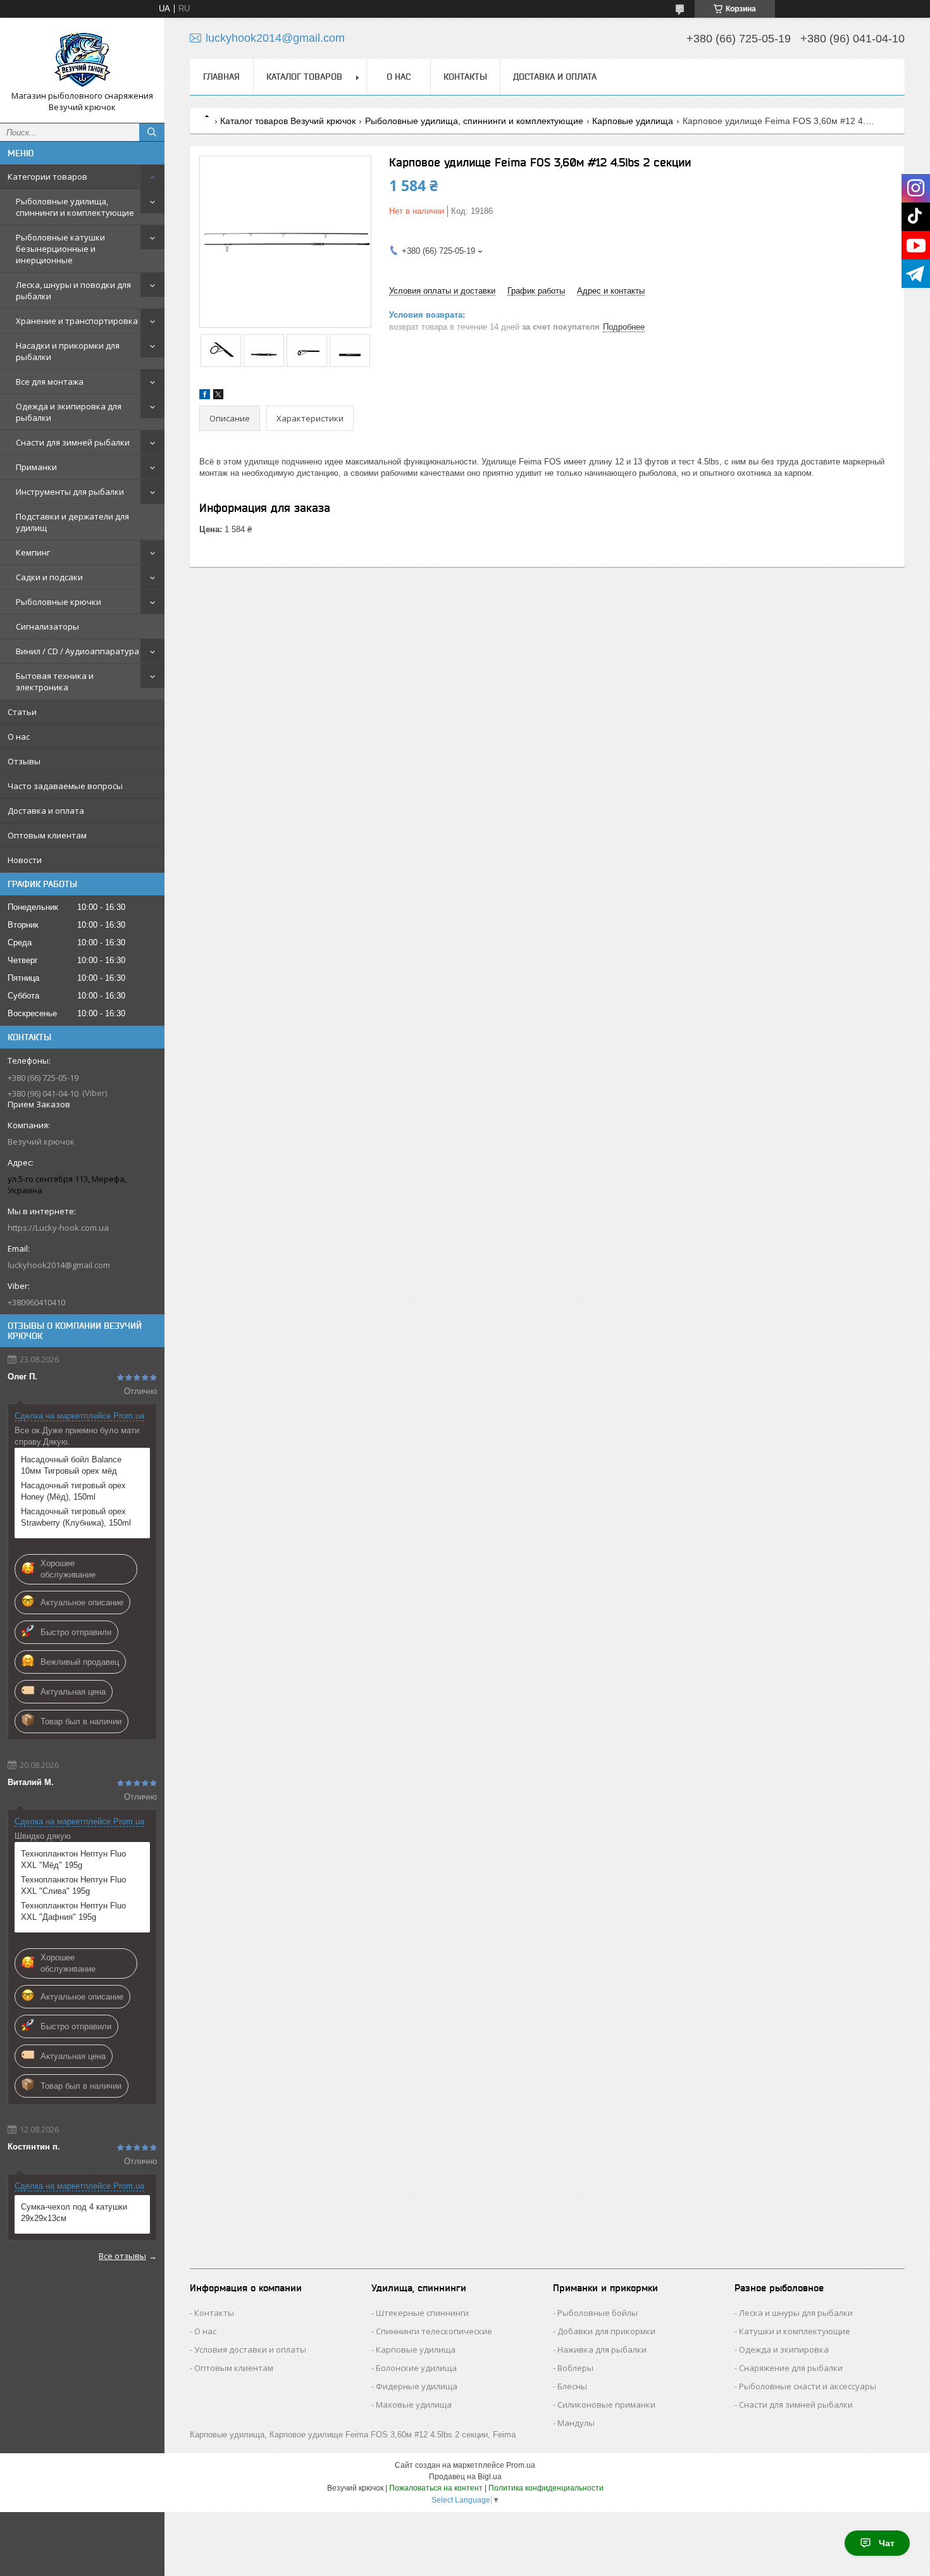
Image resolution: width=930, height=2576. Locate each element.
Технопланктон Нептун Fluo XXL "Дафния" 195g (73, 1911)
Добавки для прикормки (606, 2331)
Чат (887, 2543)
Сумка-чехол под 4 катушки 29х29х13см (74, 2212)
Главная (221, 77)
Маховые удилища (414, 2405)
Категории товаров (47, 177)
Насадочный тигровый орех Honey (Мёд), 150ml (73, 1491)
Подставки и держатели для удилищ (72, 522)
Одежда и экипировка (784, 2349)
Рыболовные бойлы (598, 2313)
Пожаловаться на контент (436, 2488)
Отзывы (24, 761)
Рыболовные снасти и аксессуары (808, 2386)
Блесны (572, 2386)
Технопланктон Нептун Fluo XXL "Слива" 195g (73, 1885)
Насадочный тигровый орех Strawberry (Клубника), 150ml (76, 1517)
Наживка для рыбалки (602, 2349)
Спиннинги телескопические (434, 2331)
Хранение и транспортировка (77, 321)
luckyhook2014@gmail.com (59, 1265)
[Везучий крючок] (82, 59)
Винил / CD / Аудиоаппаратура (77, 651)
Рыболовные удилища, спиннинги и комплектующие (75, 207)
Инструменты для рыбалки (70, 492)
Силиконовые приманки (606, 2405)
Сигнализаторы (47, 626)
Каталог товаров (304, 77)
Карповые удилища (633, 121)
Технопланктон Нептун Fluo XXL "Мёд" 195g (73, 1859)
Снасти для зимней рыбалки (73, 442)
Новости (25, 860)
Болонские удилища (416, 2368)
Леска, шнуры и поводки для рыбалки (73, 290)
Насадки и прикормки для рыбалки (68, 351)
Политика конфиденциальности (546, 2488)
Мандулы (576, 2423)
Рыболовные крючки (59, 602)
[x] (218, 396)
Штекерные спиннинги (422, 2313)
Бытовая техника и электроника (55, 681)
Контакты (465, 77)
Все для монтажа (50, 382)
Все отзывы (122, 2256)
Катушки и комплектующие (795, 2331)
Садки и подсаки (49, 577)
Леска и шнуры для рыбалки (796, 2313)
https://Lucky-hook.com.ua (58, 1228)
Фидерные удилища (417, 2386)
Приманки (36, 467)
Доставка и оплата (46, 811)
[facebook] (205, 396)
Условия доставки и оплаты (250, 2349)
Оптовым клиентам (47, 835)
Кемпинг (33, 552)
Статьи (22, 712)
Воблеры (575, 2368)
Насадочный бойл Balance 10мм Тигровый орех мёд (71, 1465)
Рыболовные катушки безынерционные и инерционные (60, 249)
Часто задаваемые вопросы (65, 786)
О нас (19, 737)
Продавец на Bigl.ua (465, 2477)
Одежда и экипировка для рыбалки (69, 412)
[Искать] (152, 132)
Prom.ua (521, 2465)
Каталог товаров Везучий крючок (288, 121)
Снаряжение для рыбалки (791, 2368)
